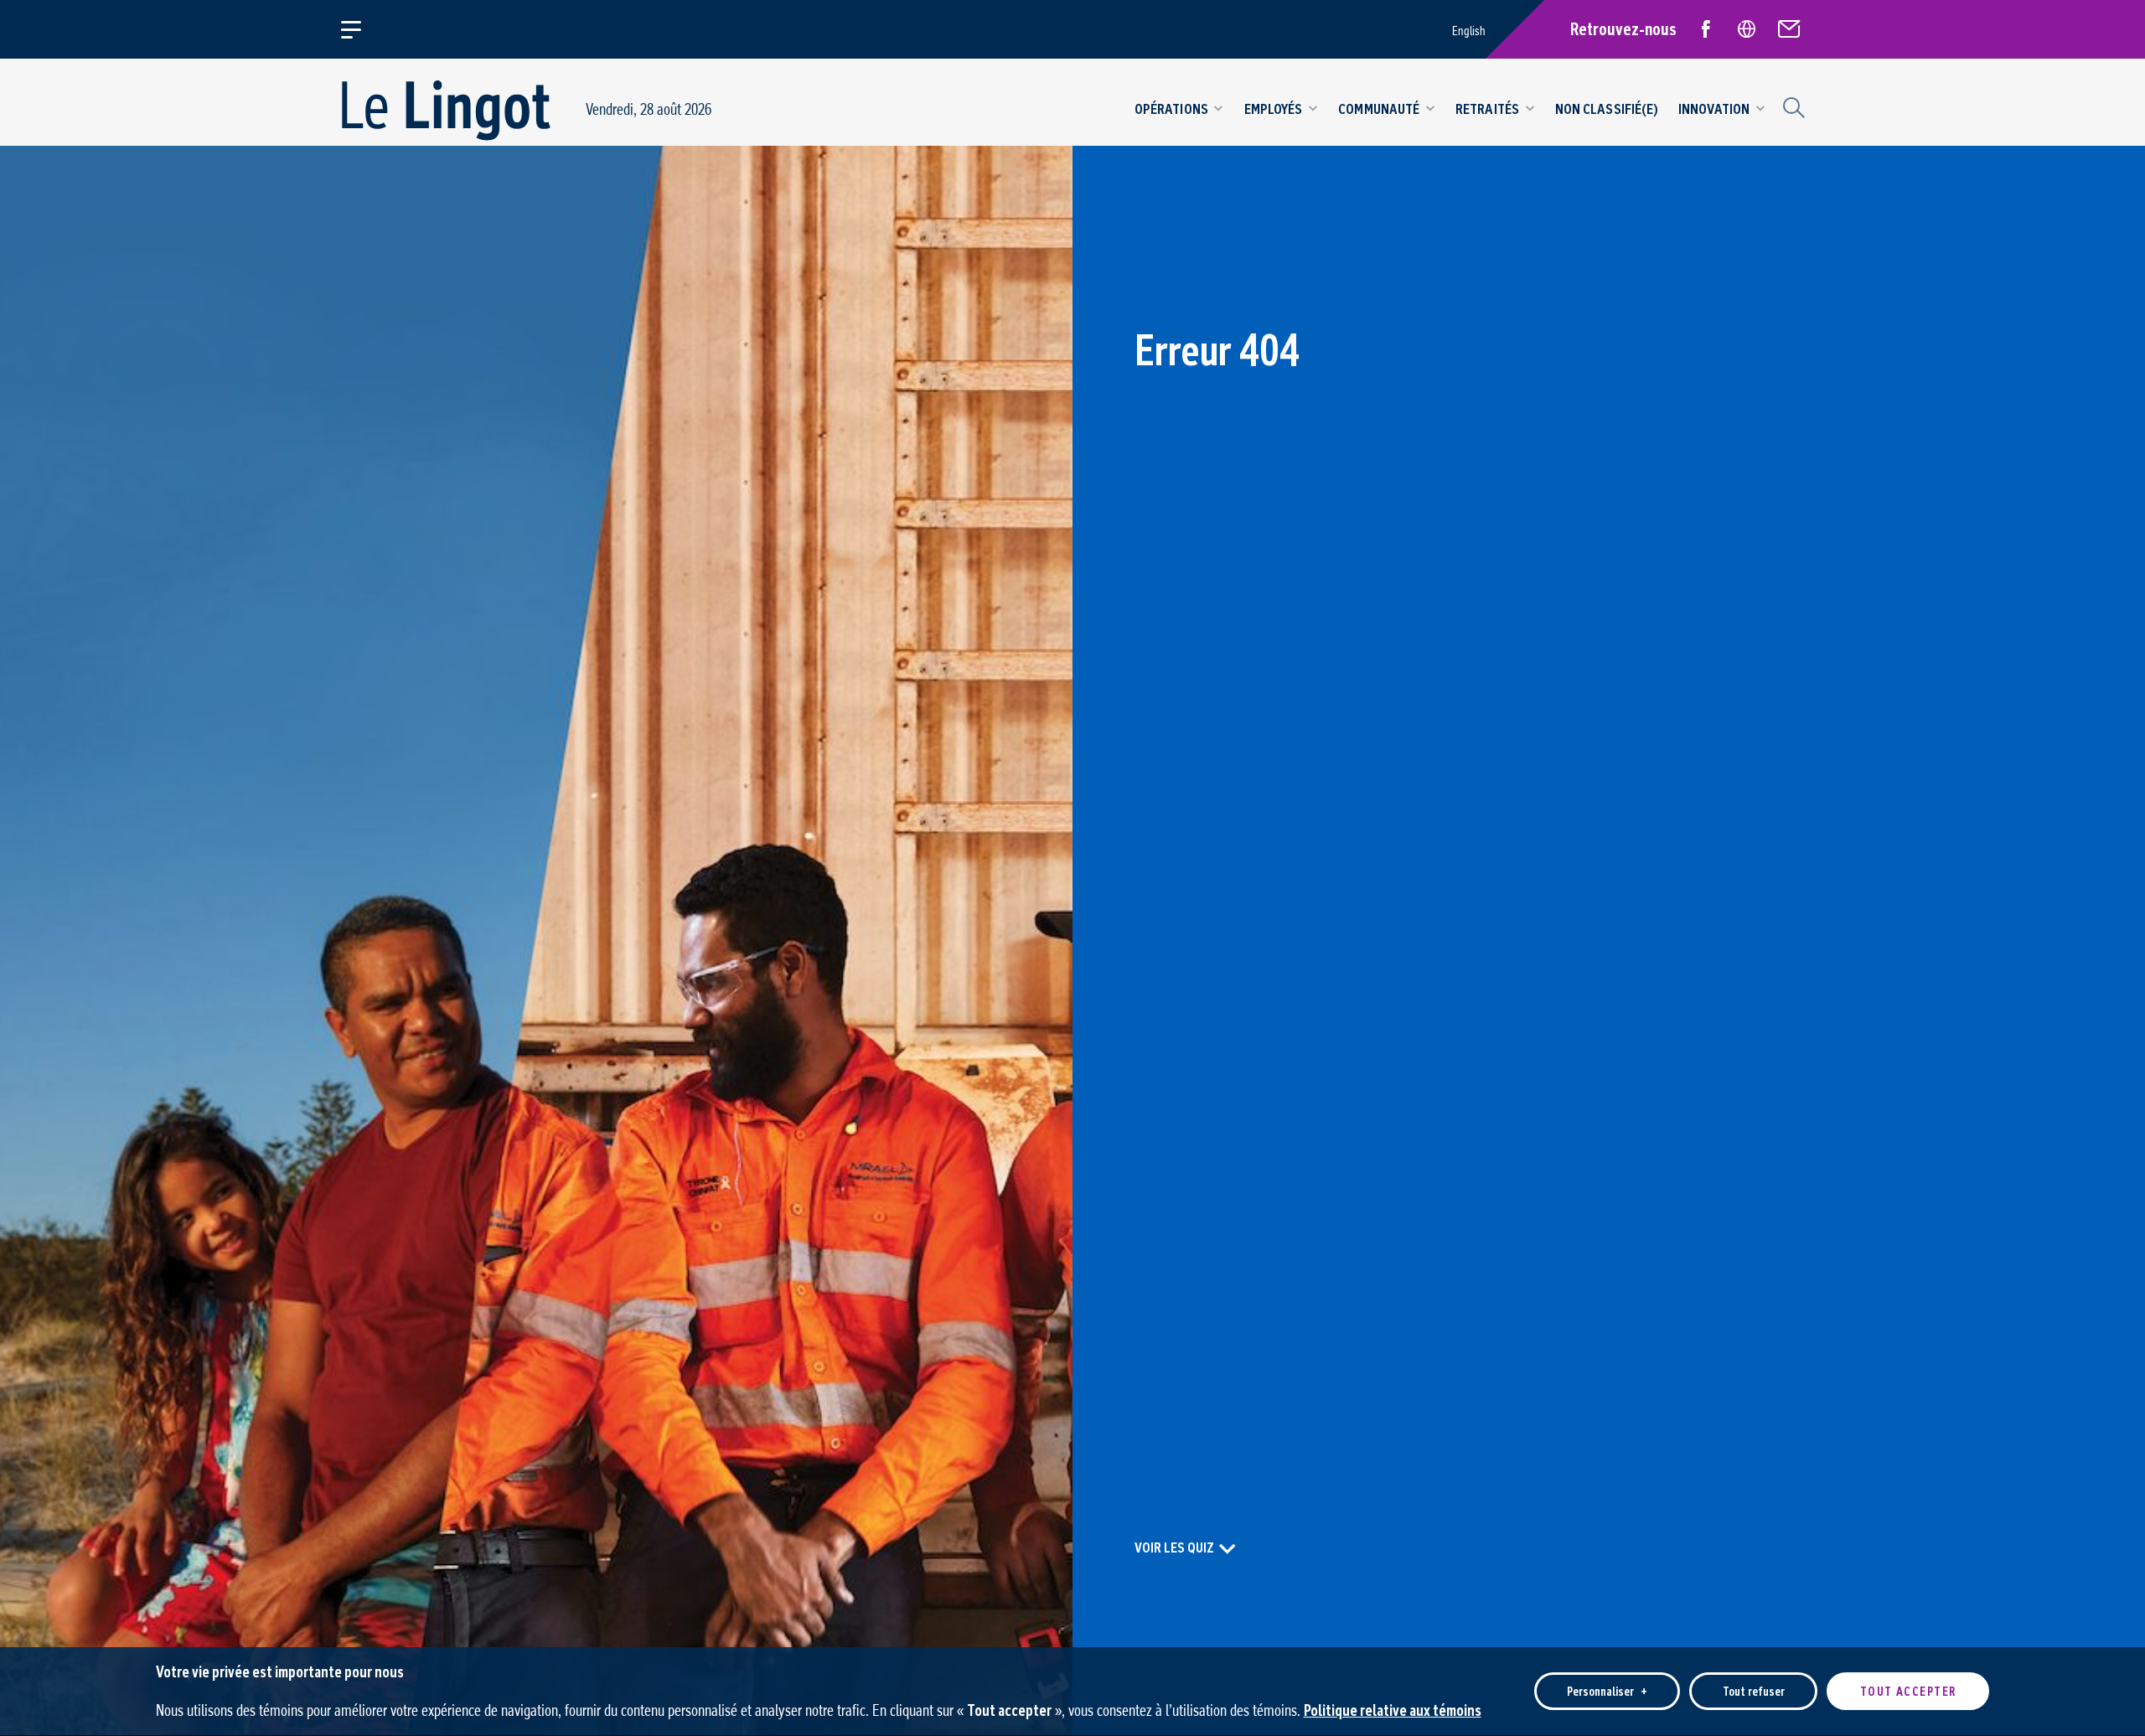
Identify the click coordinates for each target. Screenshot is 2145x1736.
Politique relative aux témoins (1393, 1710)
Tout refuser (1754, 1691)
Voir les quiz (1174, 1547)
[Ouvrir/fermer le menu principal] (361, 29)
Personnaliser (1607, 1691)
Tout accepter (1908, 1691)
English (1469, 31)
